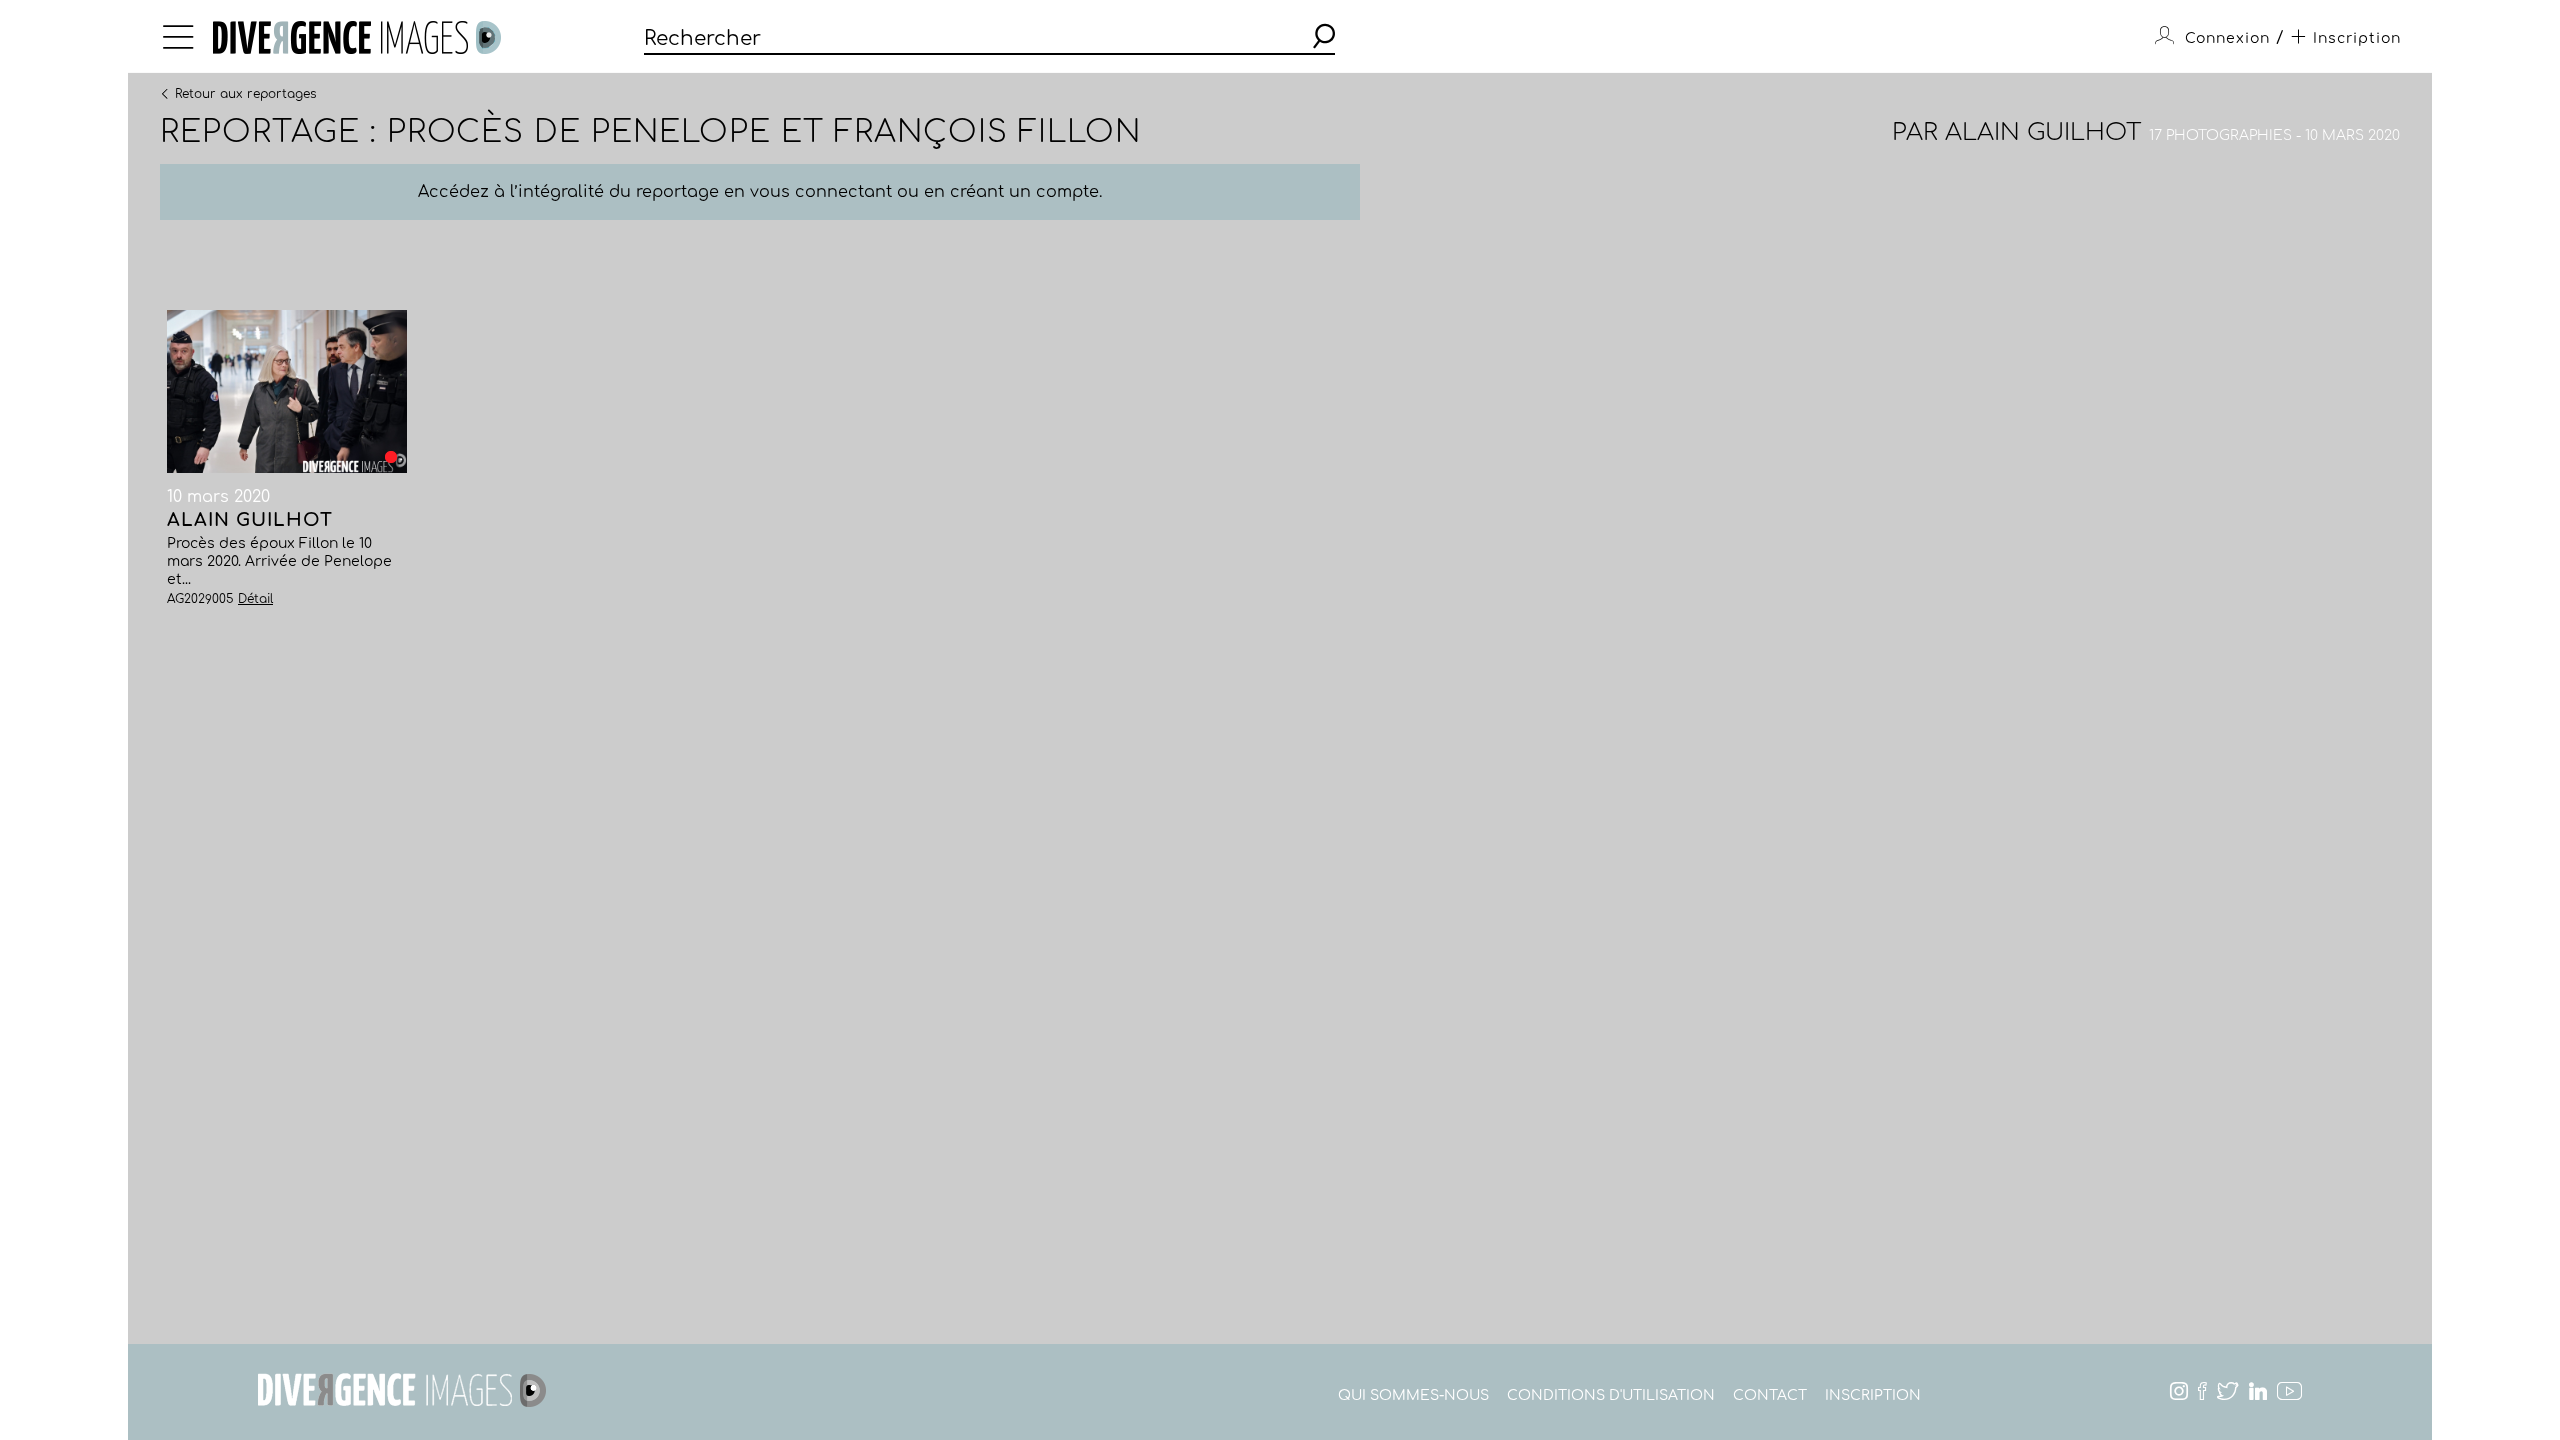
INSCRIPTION (1873, 1395)
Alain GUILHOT (2043, 132)
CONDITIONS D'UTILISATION (1611, 1395)
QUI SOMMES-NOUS (1413, 1395)
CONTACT (1770, 1395)
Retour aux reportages (245, 93)
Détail (255, 599)
